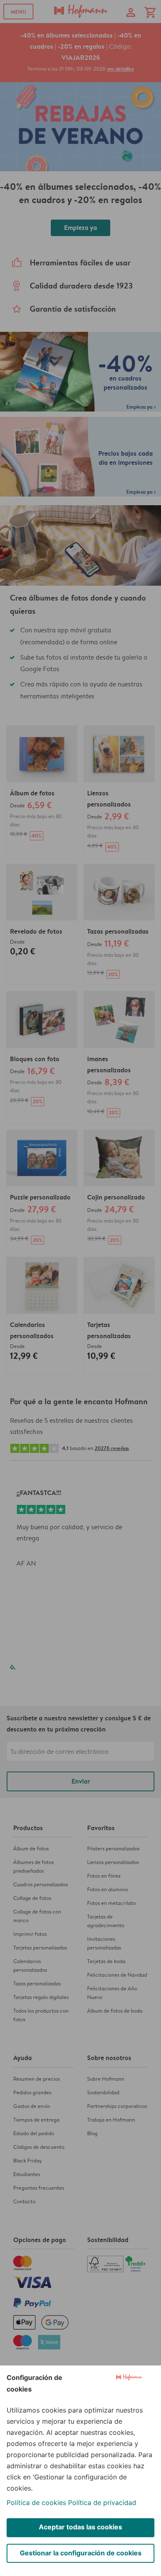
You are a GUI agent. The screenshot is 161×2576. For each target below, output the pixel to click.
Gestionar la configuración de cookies (81, 2553)
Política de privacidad (102, 2503)
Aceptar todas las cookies (80, 2527)
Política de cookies (36, 2503)
